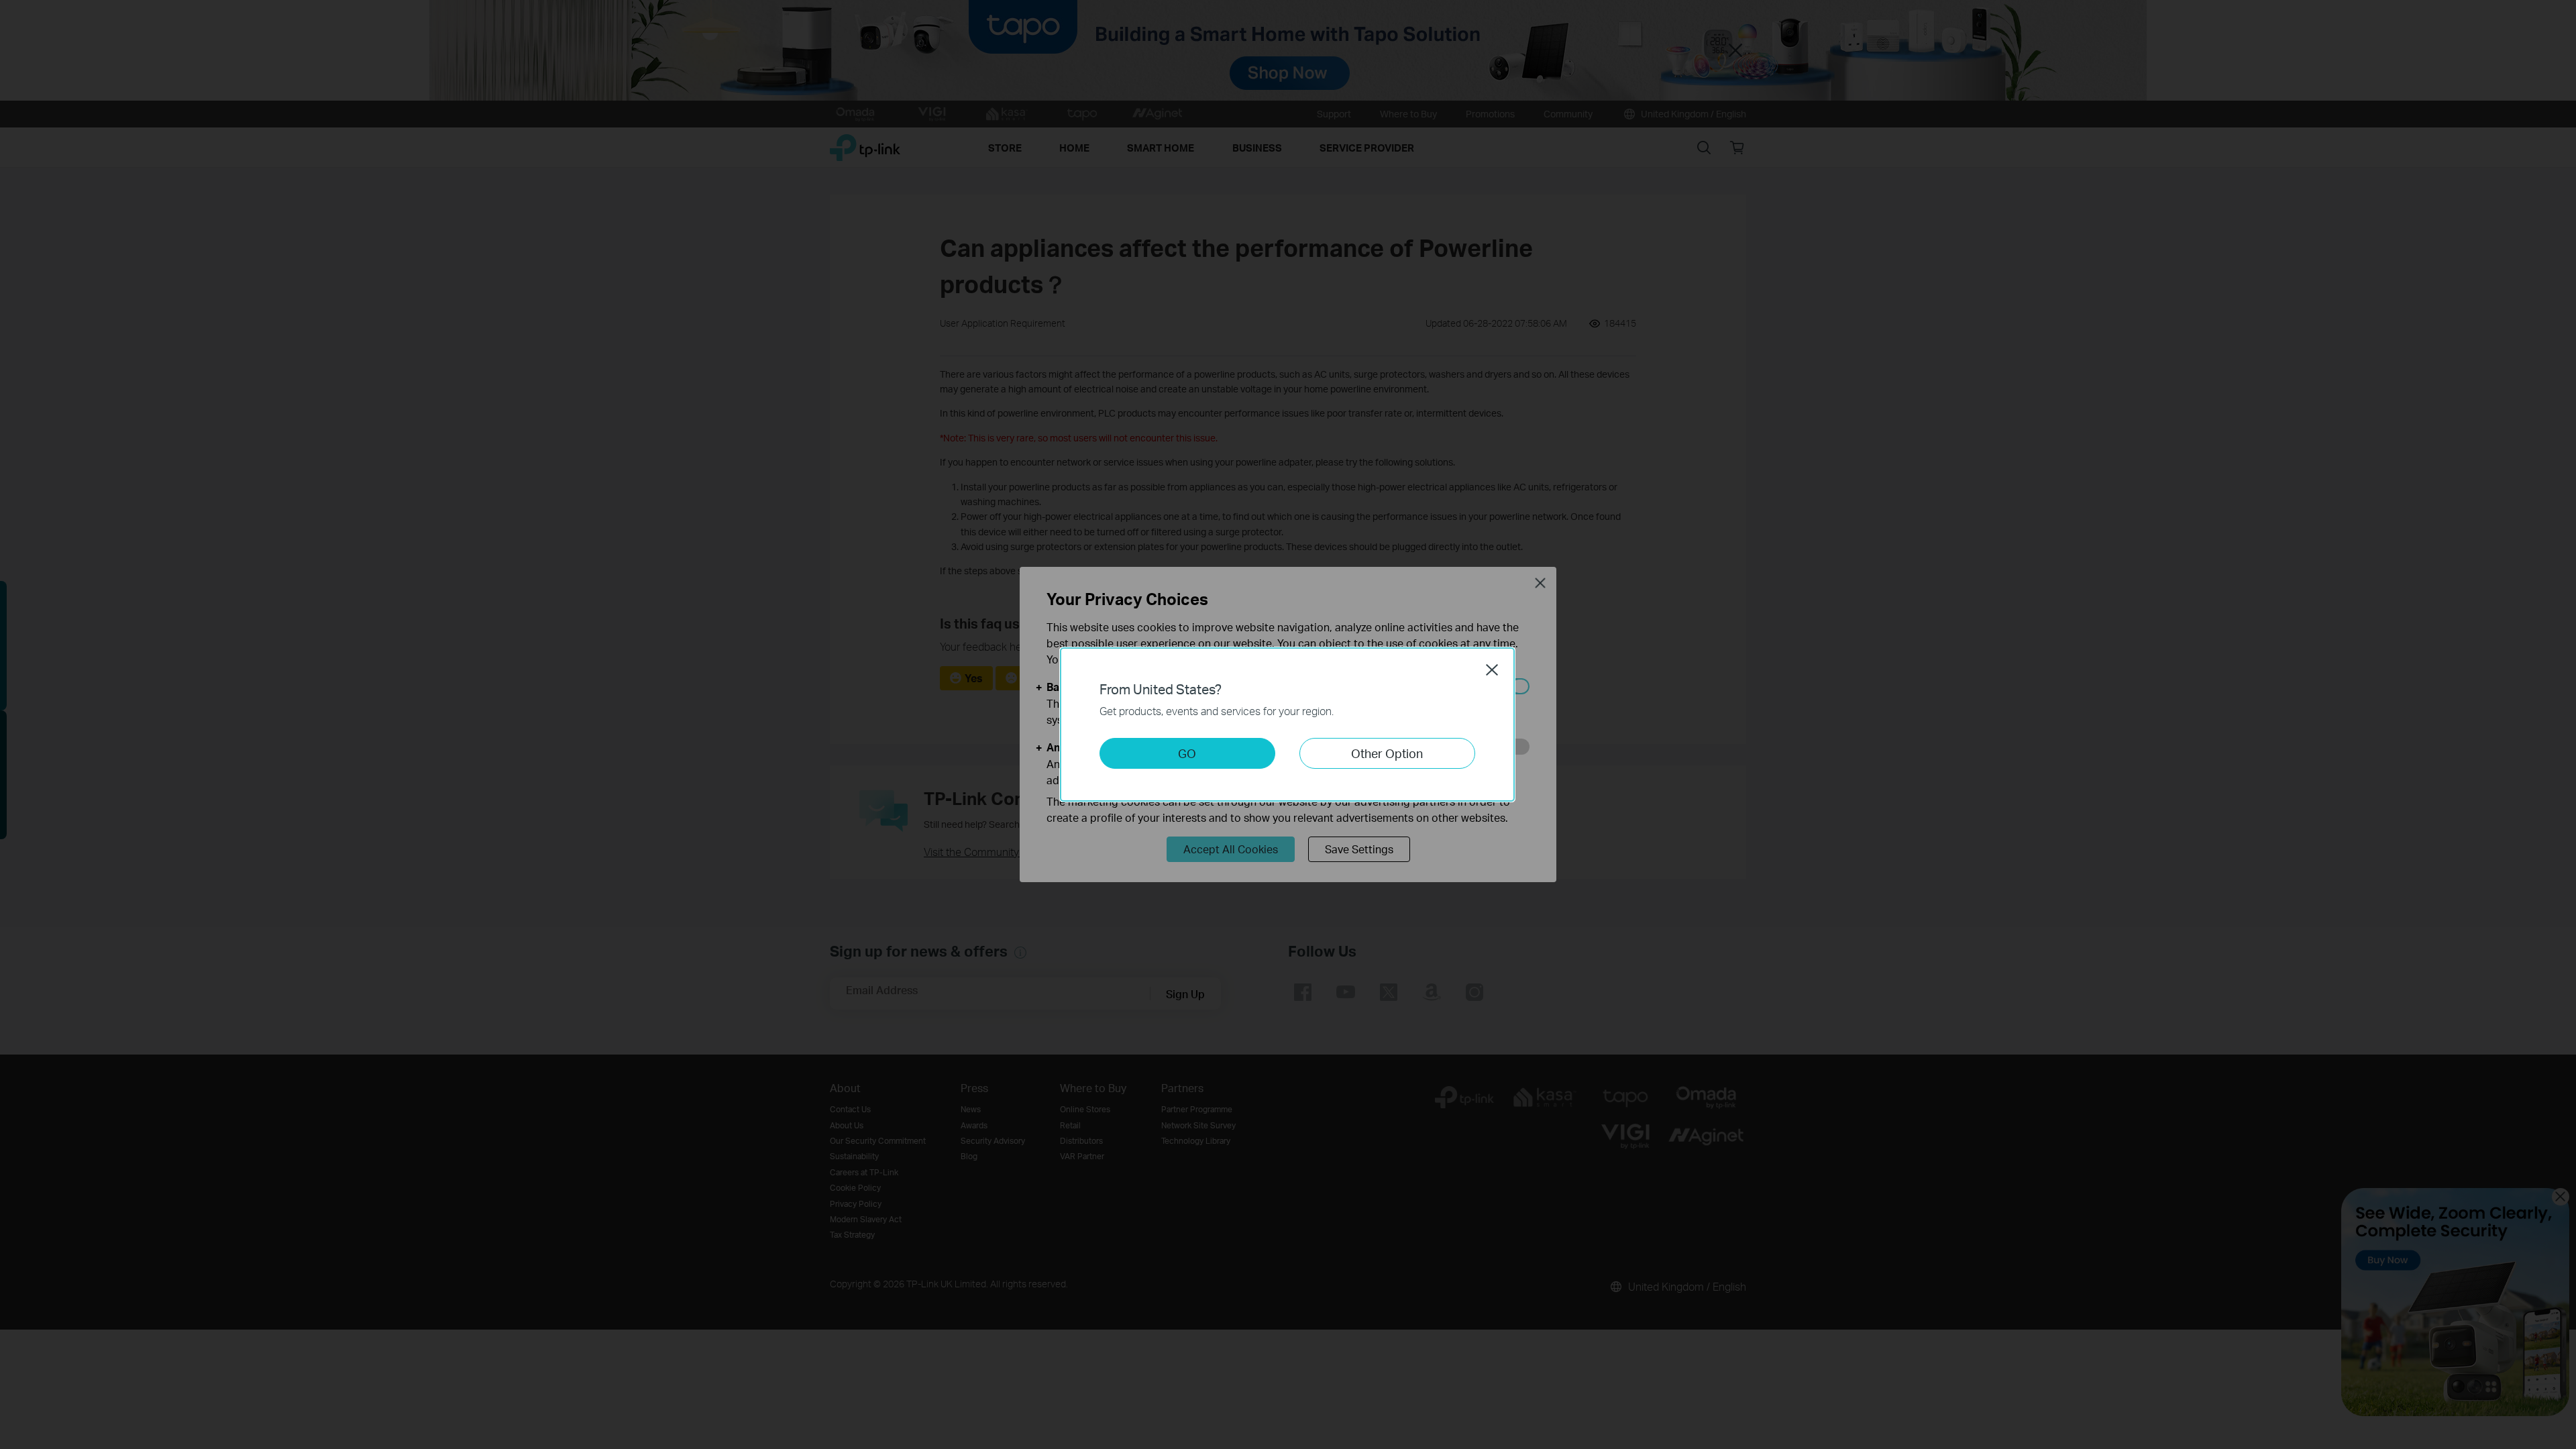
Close (1492, 669)
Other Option (1387, 753)
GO (1187, 753)
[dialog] (1288, 724)
